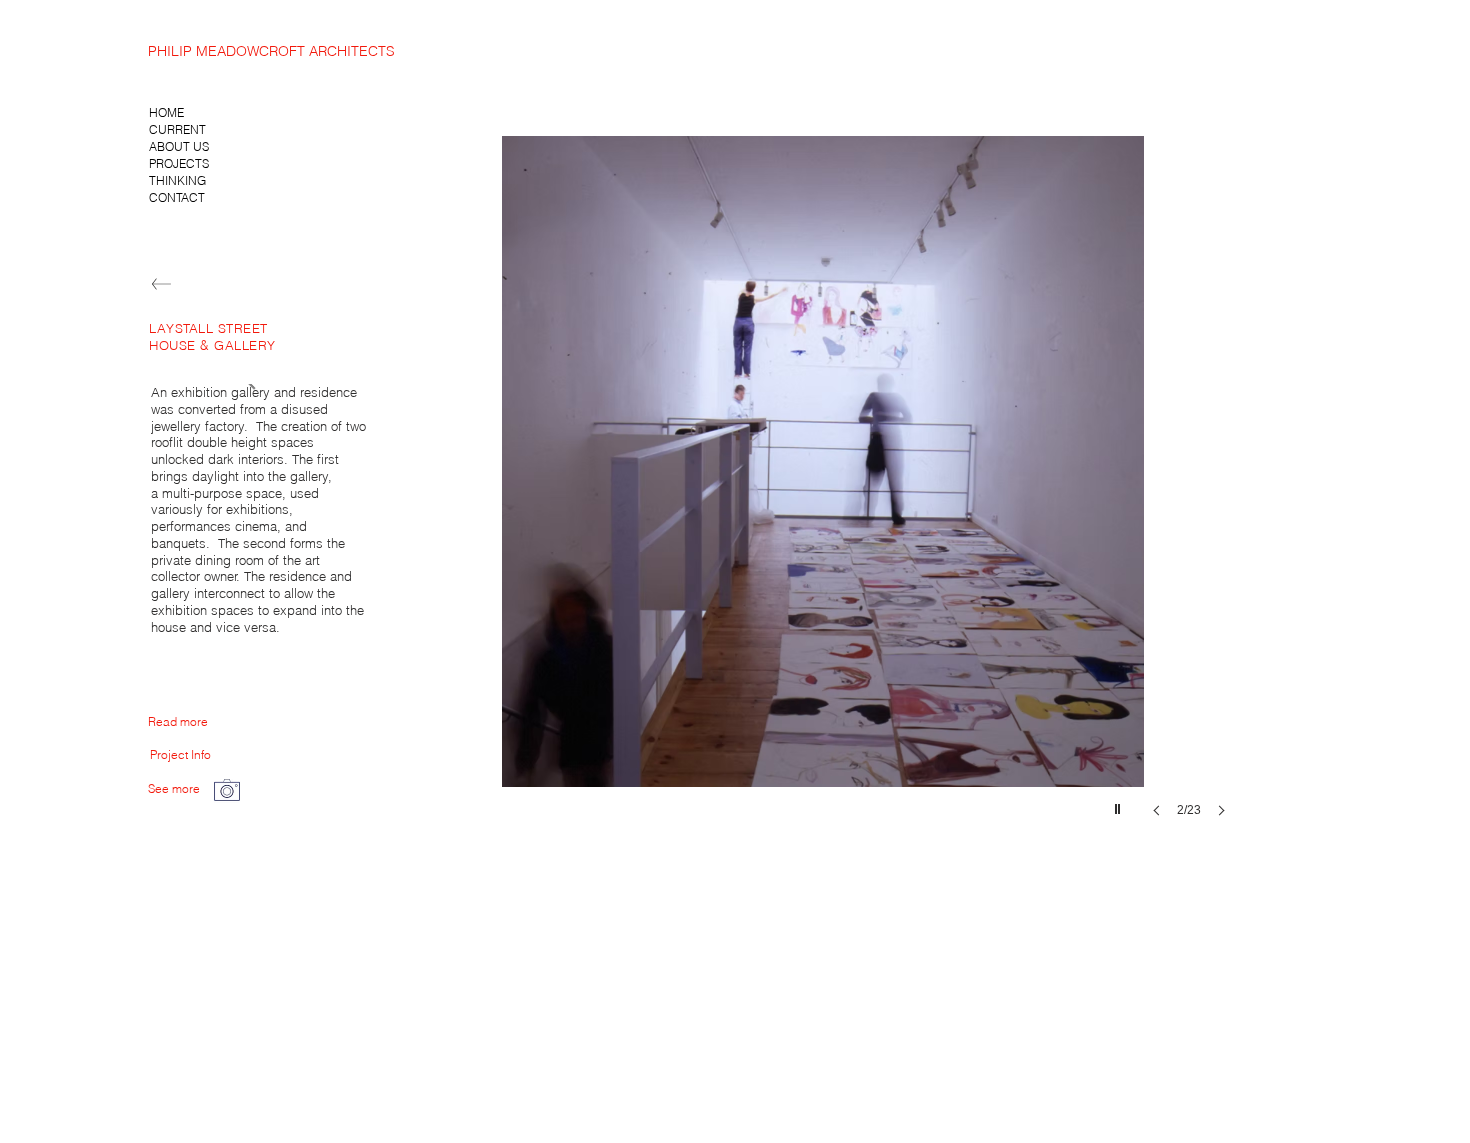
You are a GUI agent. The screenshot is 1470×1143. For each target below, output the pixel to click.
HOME (166, 112)
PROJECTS (179, 163)
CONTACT (177, 197)
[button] (823, 496)
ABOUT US (179, 146)
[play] (1120, 804)
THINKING (177, 180)
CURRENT (177, 129)
